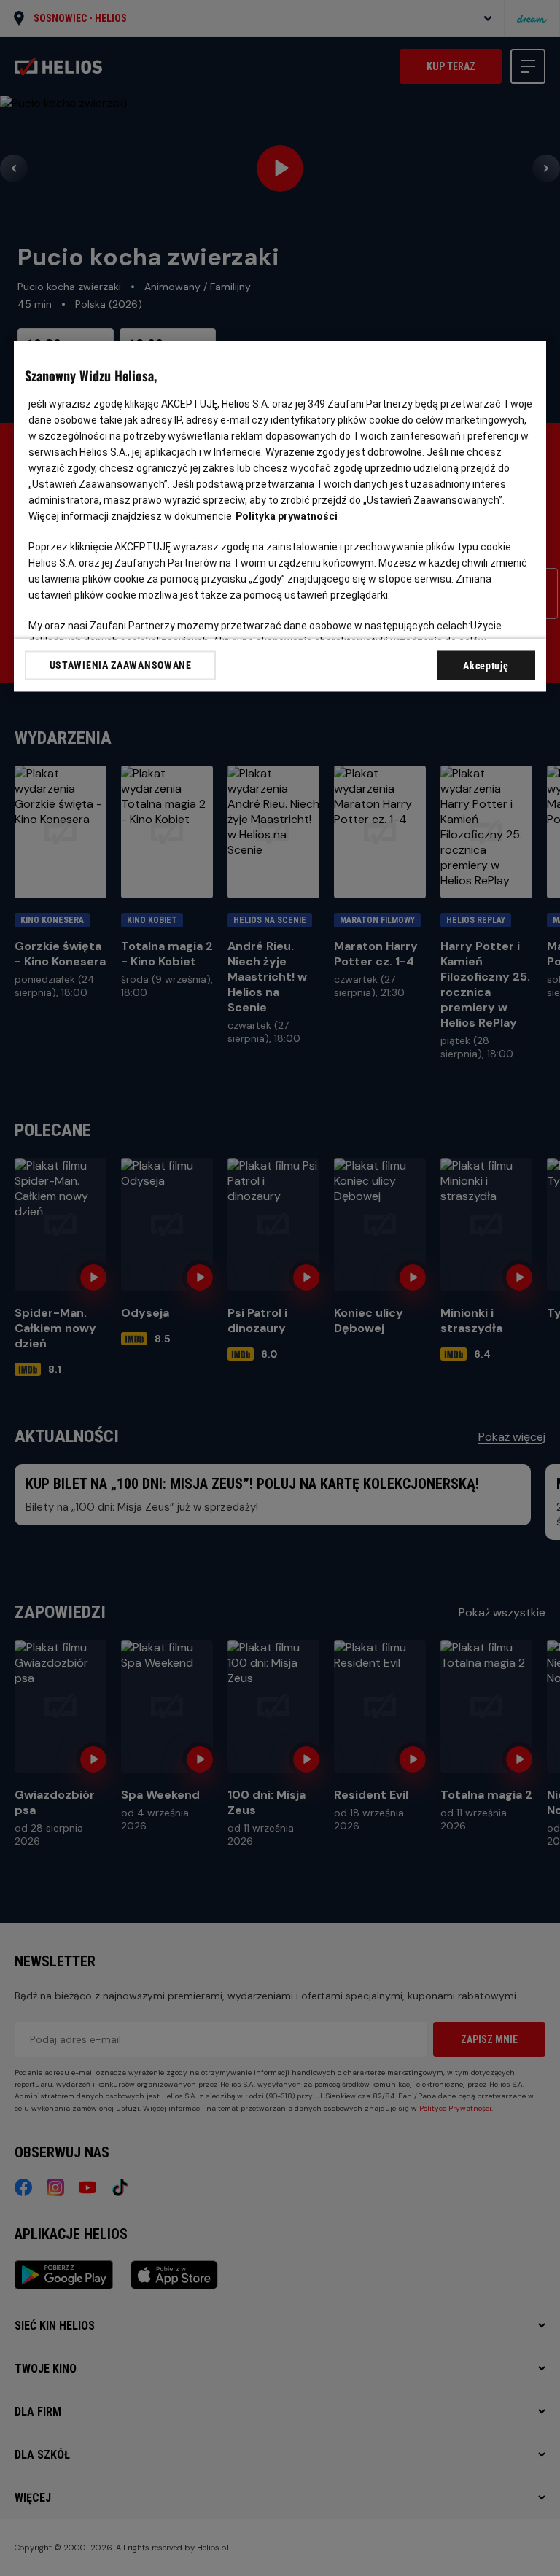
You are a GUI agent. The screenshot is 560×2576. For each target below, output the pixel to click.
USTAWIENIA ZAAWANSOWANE (121, 665)
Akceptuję (486, 666)
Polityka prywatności (287, 516)
